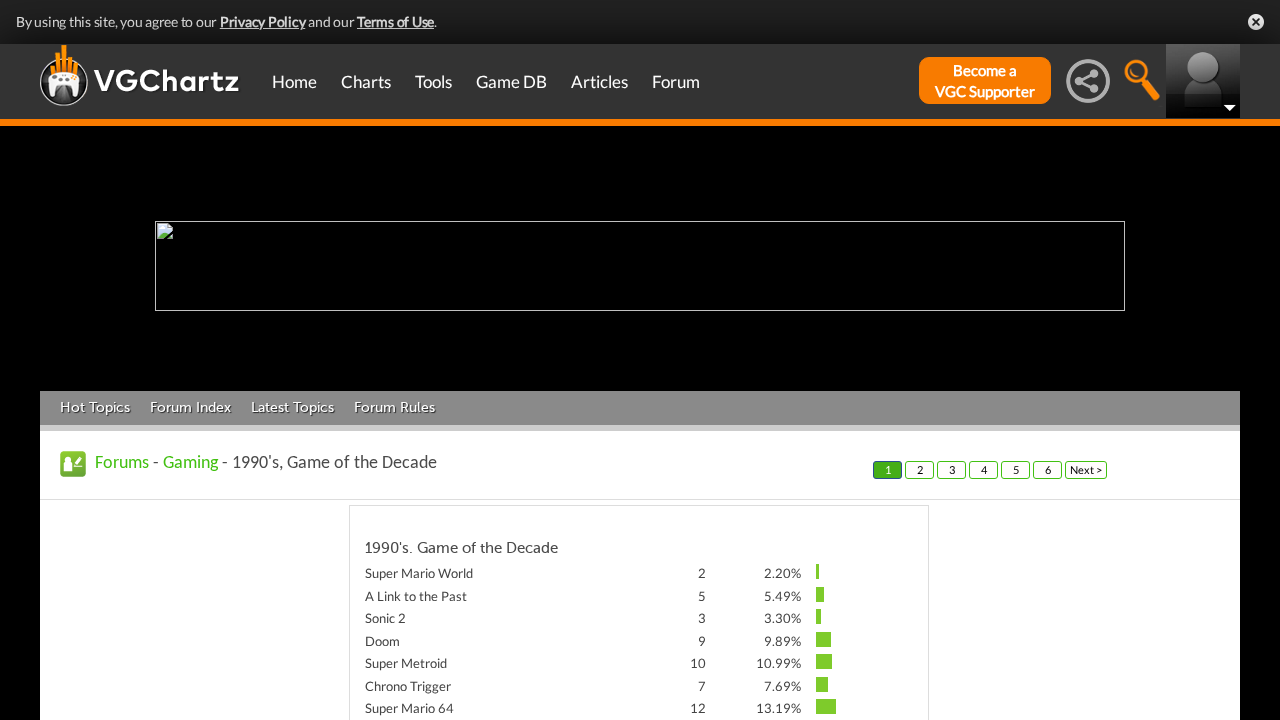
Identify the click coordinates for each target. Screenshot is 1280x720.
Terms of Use (395, 21)
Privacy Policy (263, 21)
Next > (1086, 469)
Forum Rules (394, 407)
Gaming (190, 463)
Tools (433, 81)
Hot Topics (95, 407)
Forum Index (190, 407)
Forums (122, 463)
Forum (676, 81)
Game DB (511, 81)
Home (294, 81)
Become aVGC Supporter (985, 80)
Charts (366, 81)
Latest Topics (292, 407)
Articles (599, 81)
